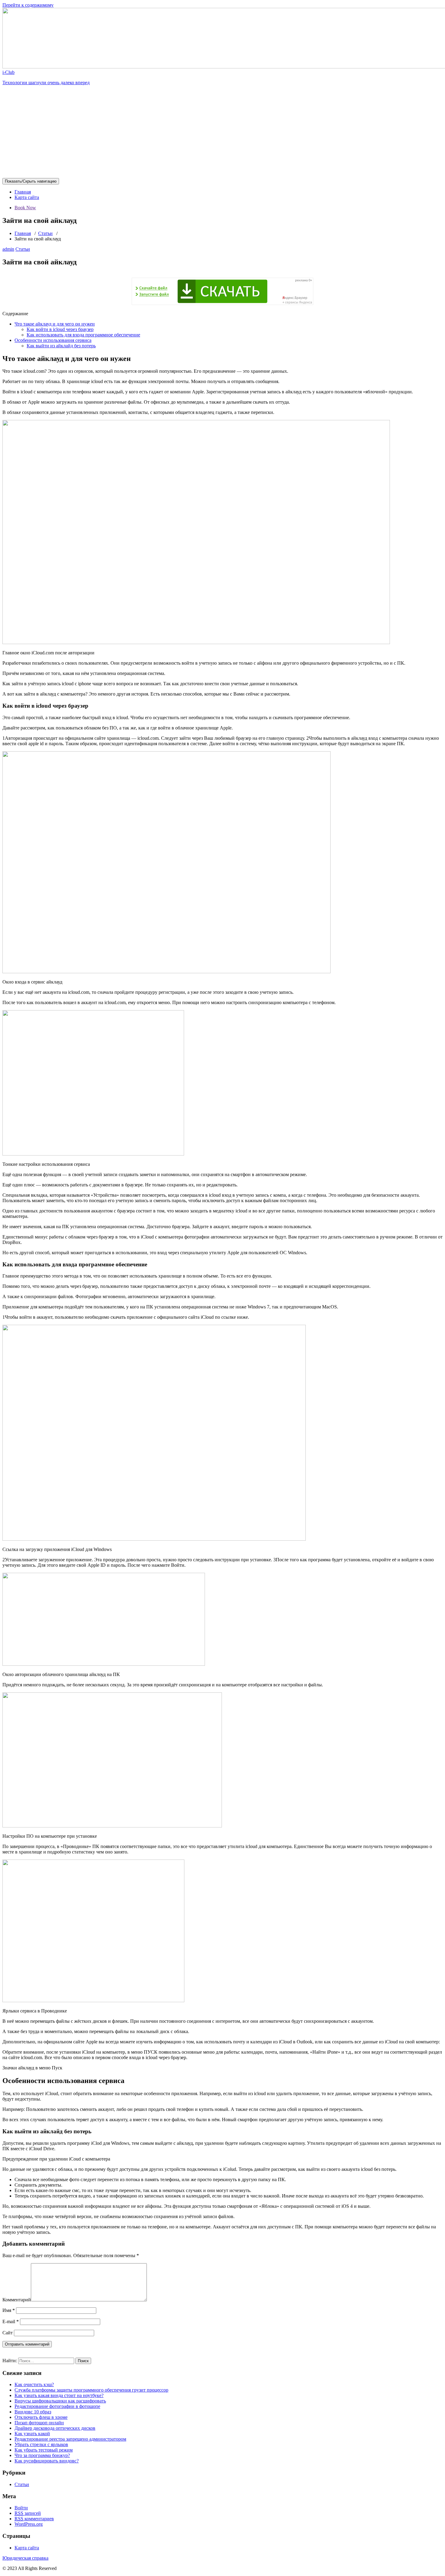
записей (28, 2513)
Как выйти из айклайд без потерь (61, 346)
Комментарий (17, 2300)
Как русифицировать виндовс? (47, 2461)
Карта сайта (27, 197)
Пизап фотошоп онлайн (39, 2423)
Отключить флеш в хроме (41, 2417)
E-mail (11, 2321)
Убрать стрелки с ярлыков (41, 2444)
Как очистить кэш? (34, 2384)
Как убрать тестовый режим (44, 2450)
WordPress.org (29, 2524)
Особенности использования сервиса (53, 340)
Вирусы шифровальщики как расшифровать (60, 2401)
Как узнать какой (32, 2434)
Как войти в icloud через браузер (60, 329)
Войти (21, 2508)
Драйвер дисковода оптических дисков (55, 2428)
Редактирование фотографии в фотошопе (57, 2406)
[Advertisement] (222, 133)
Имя (9, 2310)
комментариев (34, 2519)
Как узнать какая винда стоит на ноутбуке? (59, 2395)
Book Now (25, 208)
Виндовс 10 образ (33, 2412)
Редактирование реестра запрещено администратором (70, 2439)
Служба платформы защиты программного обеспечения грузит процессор (91, 2390)
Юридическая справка (25, 2558)
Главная (23, 192)
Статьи (45, 233)
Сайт (8, 2333)
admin (8, 249)
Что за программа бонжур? (42, 2455)
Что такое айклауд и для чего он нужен (55, 324)
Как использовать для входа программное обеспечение (83, 335)
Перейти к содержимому (28, 5)
